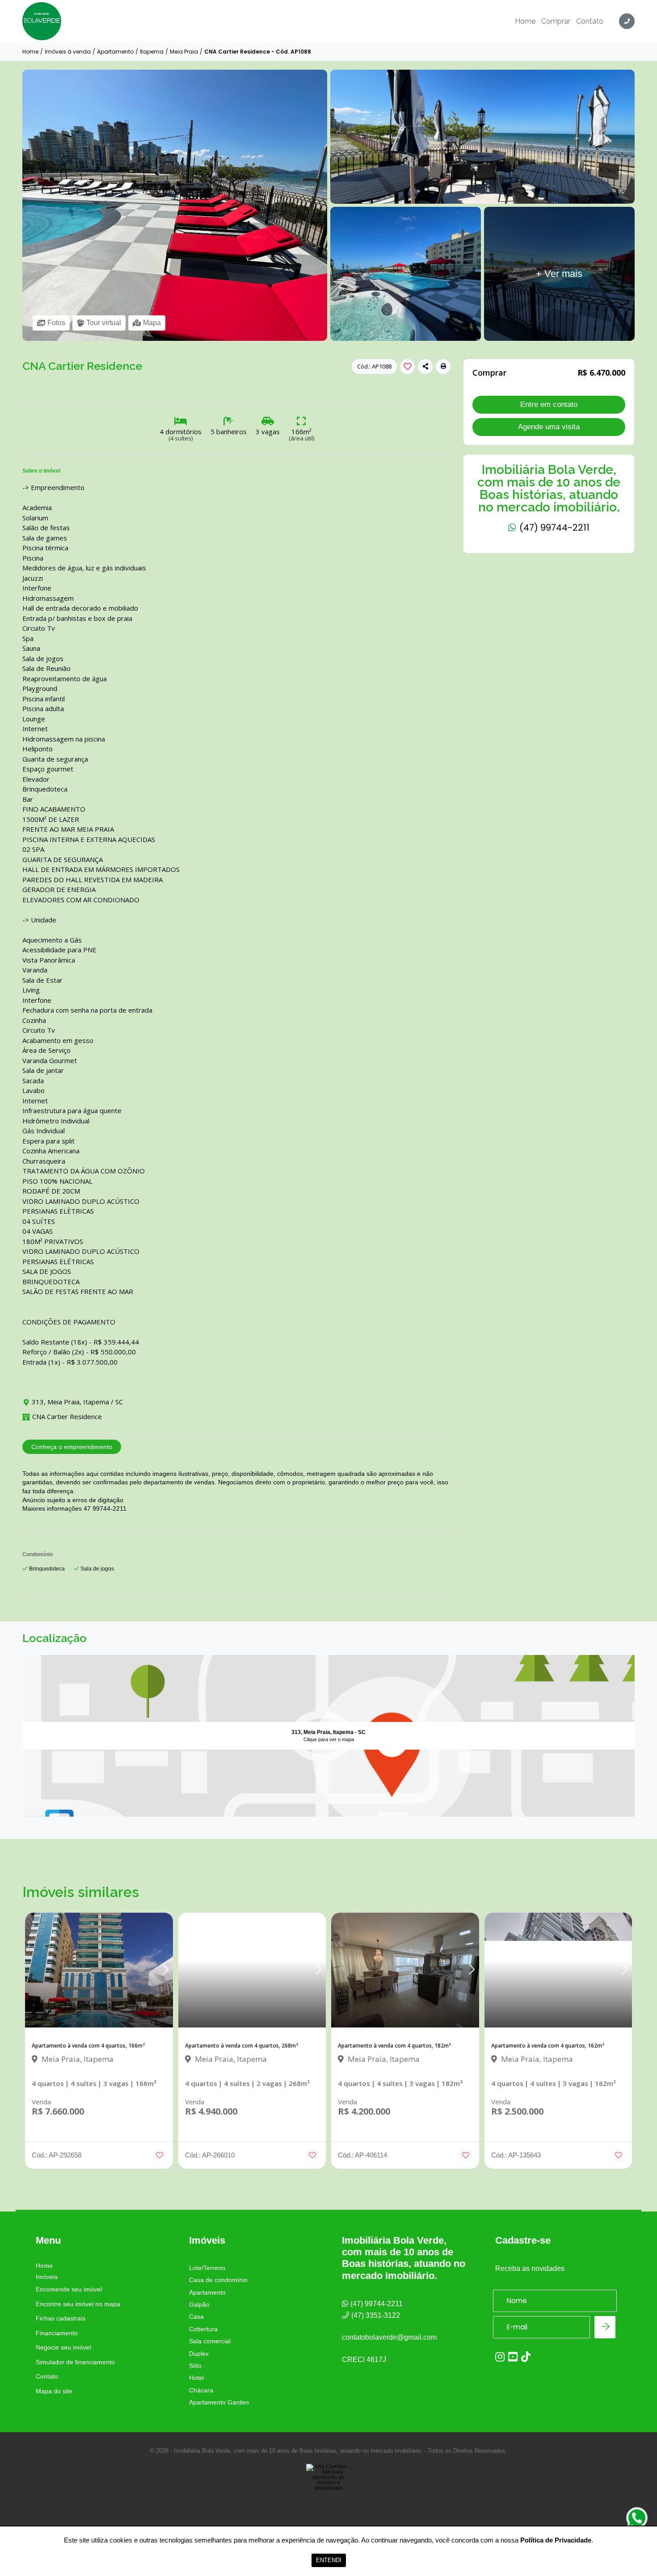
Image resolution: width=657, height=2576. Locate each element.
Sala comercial (210, 2341)
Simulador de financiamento (75, 2362)
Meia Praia (184, 52)
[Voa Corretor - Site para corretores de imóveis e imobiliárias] (328, 2491)
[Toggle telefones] (627, 21)
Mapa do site (54, 2391)
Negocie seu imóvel (63, 2347)
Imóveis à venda (68, 52)
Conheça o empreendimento (72, 1447)
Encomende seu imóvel (69, 2289)
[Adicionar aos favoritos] (160, 2155)
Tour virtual (104, 323)
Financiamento (57, 2333)
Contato (590, 21)
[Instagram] (500, 2357)
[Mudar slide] (166, 1970)
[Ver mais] (483, 202)
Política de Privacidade (556, 2540)
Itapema (152, 52)
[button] (443, 367)
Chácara (201, 2390)
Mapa (152, 323)
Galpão (199, 2304)
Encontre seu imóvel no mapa (78, 2304)
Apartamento (115, 52)
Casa (196, 2316)
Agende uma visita (549, 426)
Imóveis (47, 2277)
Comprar (556, 21)
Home (525, 21)
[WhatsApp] (637, 2518)
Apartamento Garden (219, 2402)
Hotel (196, 2378)
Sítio (195, 2366)
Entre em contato (549, 404)
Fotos (56, 323)
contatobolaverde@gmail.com (389, 2337)
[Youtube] (513, 2357)
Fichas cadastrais (61, 2318)
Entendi (329, 2560)
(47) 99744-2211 (553, 528)
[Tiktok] (526, 2357)
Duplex (199, 2354)
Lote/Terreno (207, 2268)
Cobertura (203, 2329)
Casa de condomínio (218, 2280)
